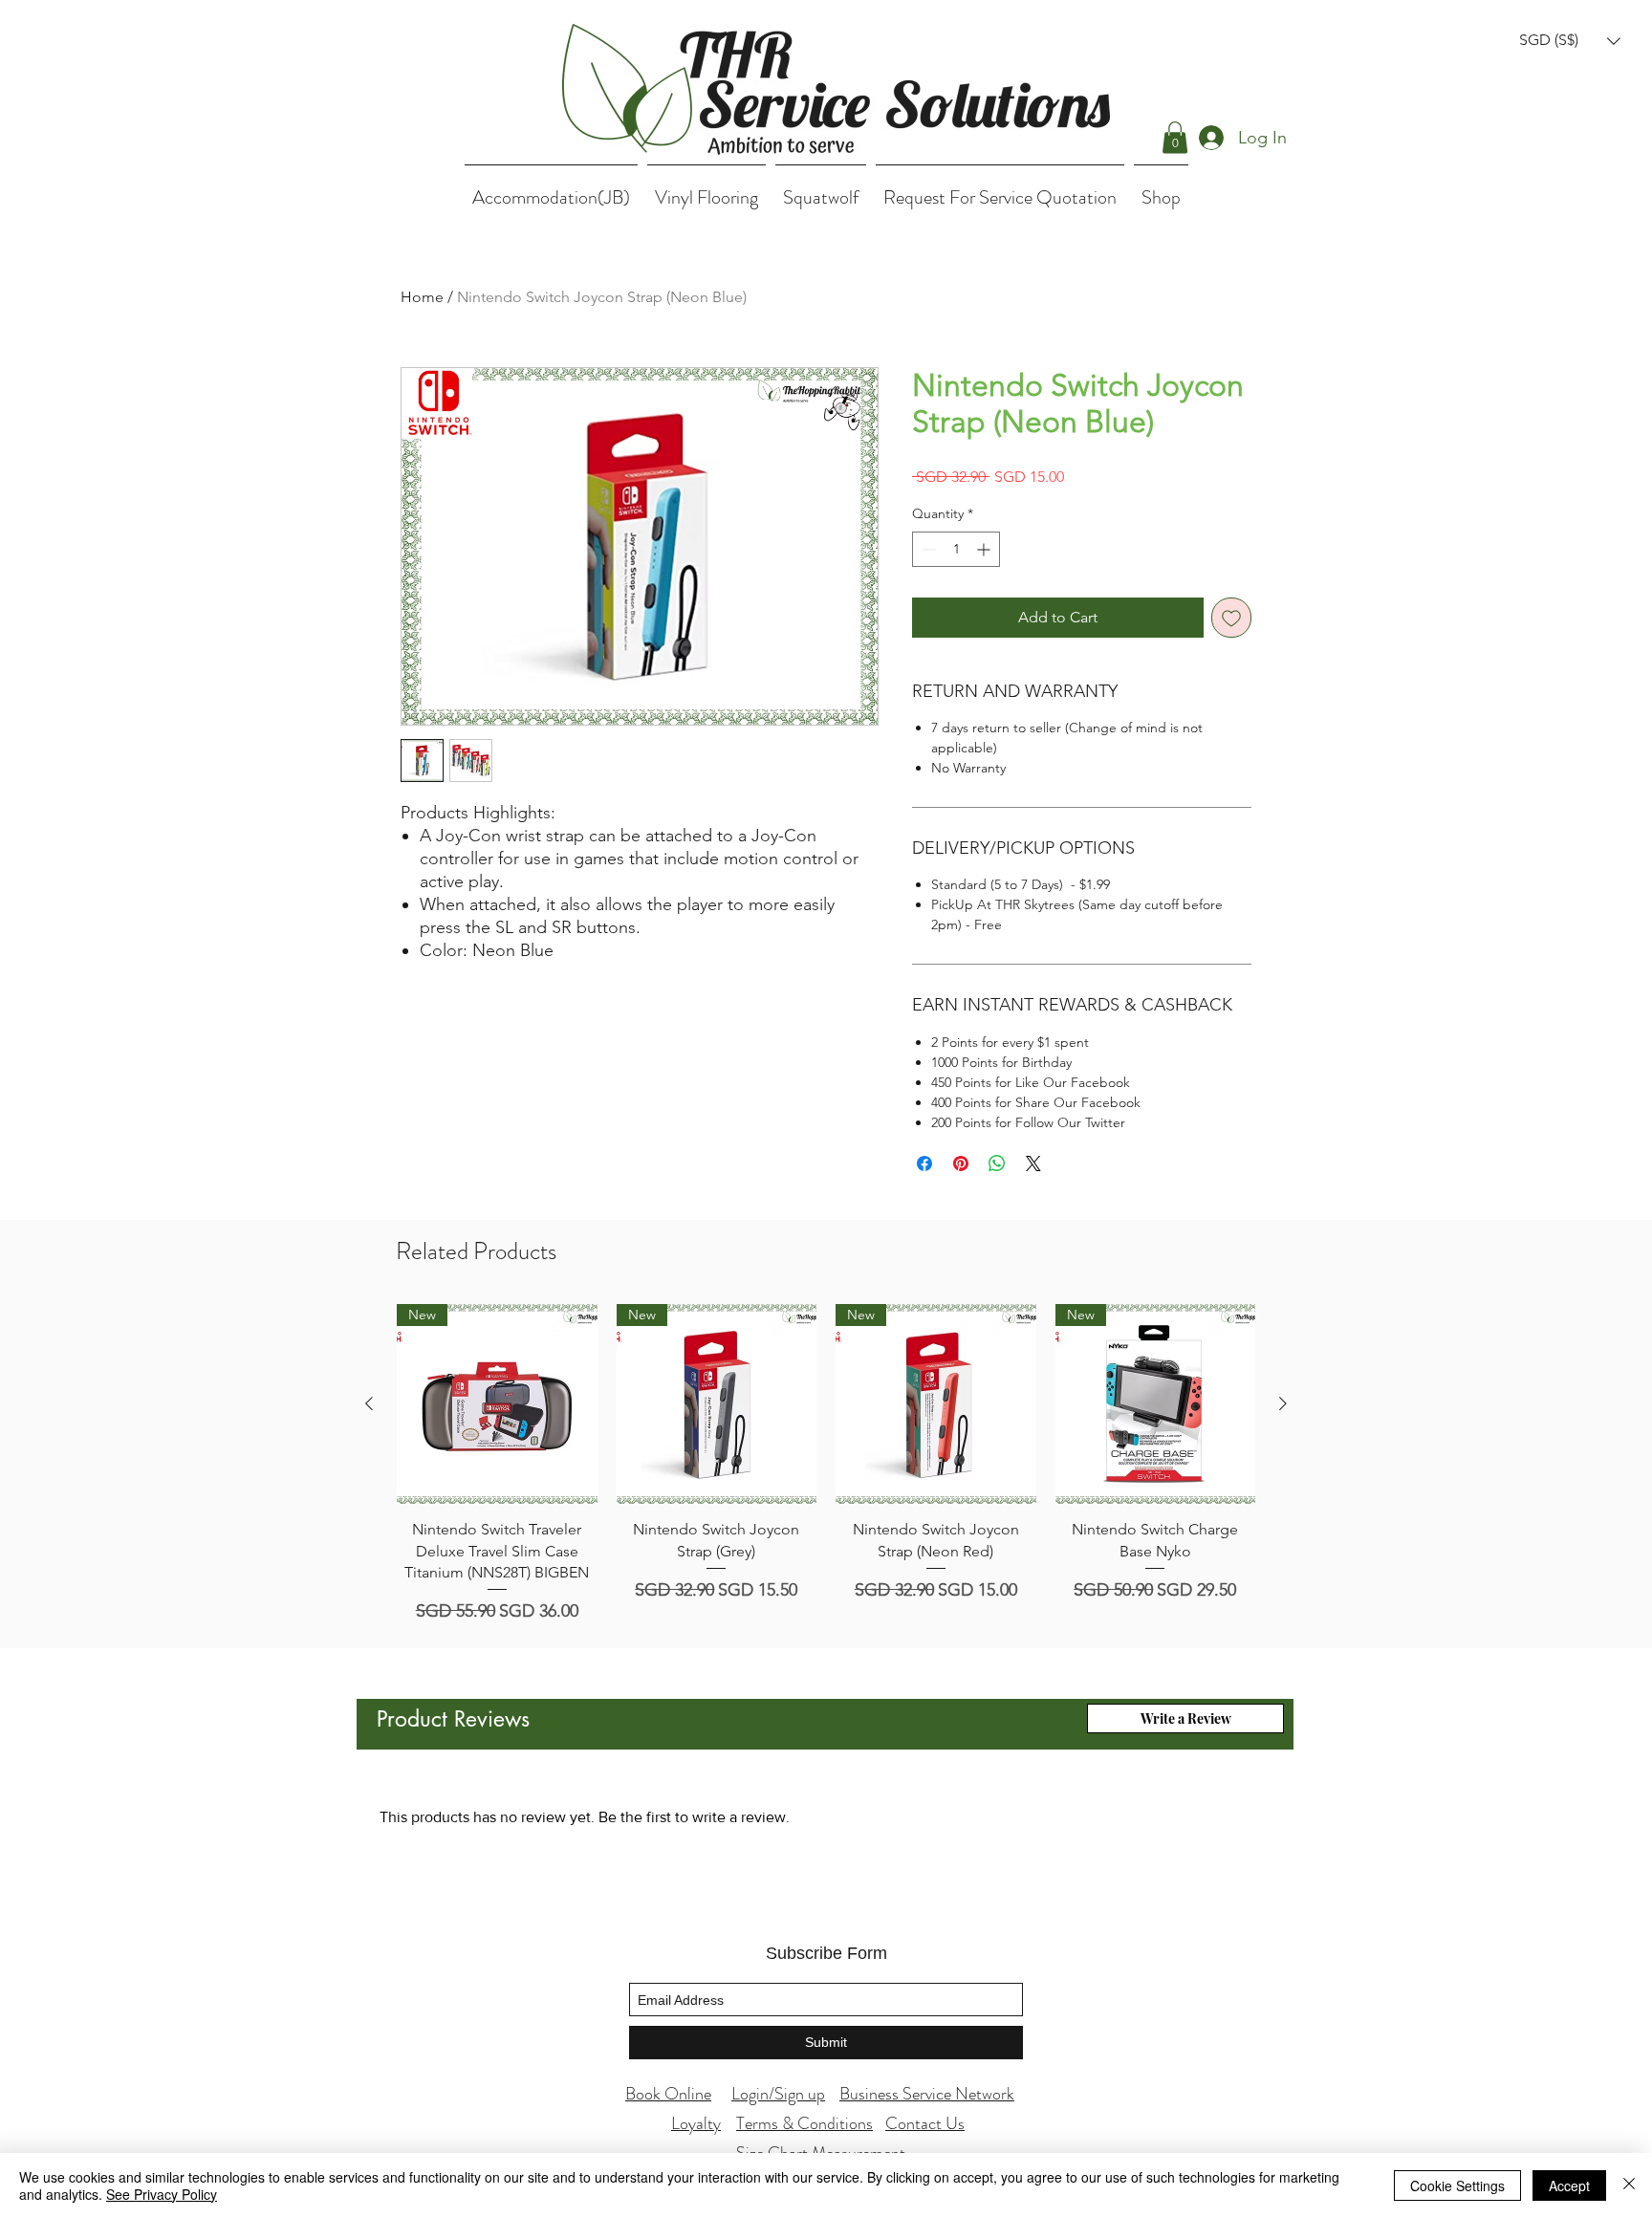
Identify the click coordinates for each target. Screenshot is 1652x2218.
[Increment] (985, 549)
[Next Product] (1283, 1403)
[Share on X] (1033, 1163)
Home (422, 297)
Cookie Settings (1457, 2185)
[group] (826, 1465)
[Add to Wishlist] (1231, 618)
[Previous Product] (369, 1403)
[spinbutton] (956, 549)
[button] (1570, 41)
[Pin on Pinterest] (961, 1163)
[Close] (1629, 2185)
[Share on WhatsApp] (997, 1163)
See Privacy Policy (162, 2194)
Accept (1569, 2185)
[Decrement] (927, 549)
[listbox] (1570, 41)
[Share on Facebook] (924, 1163)
